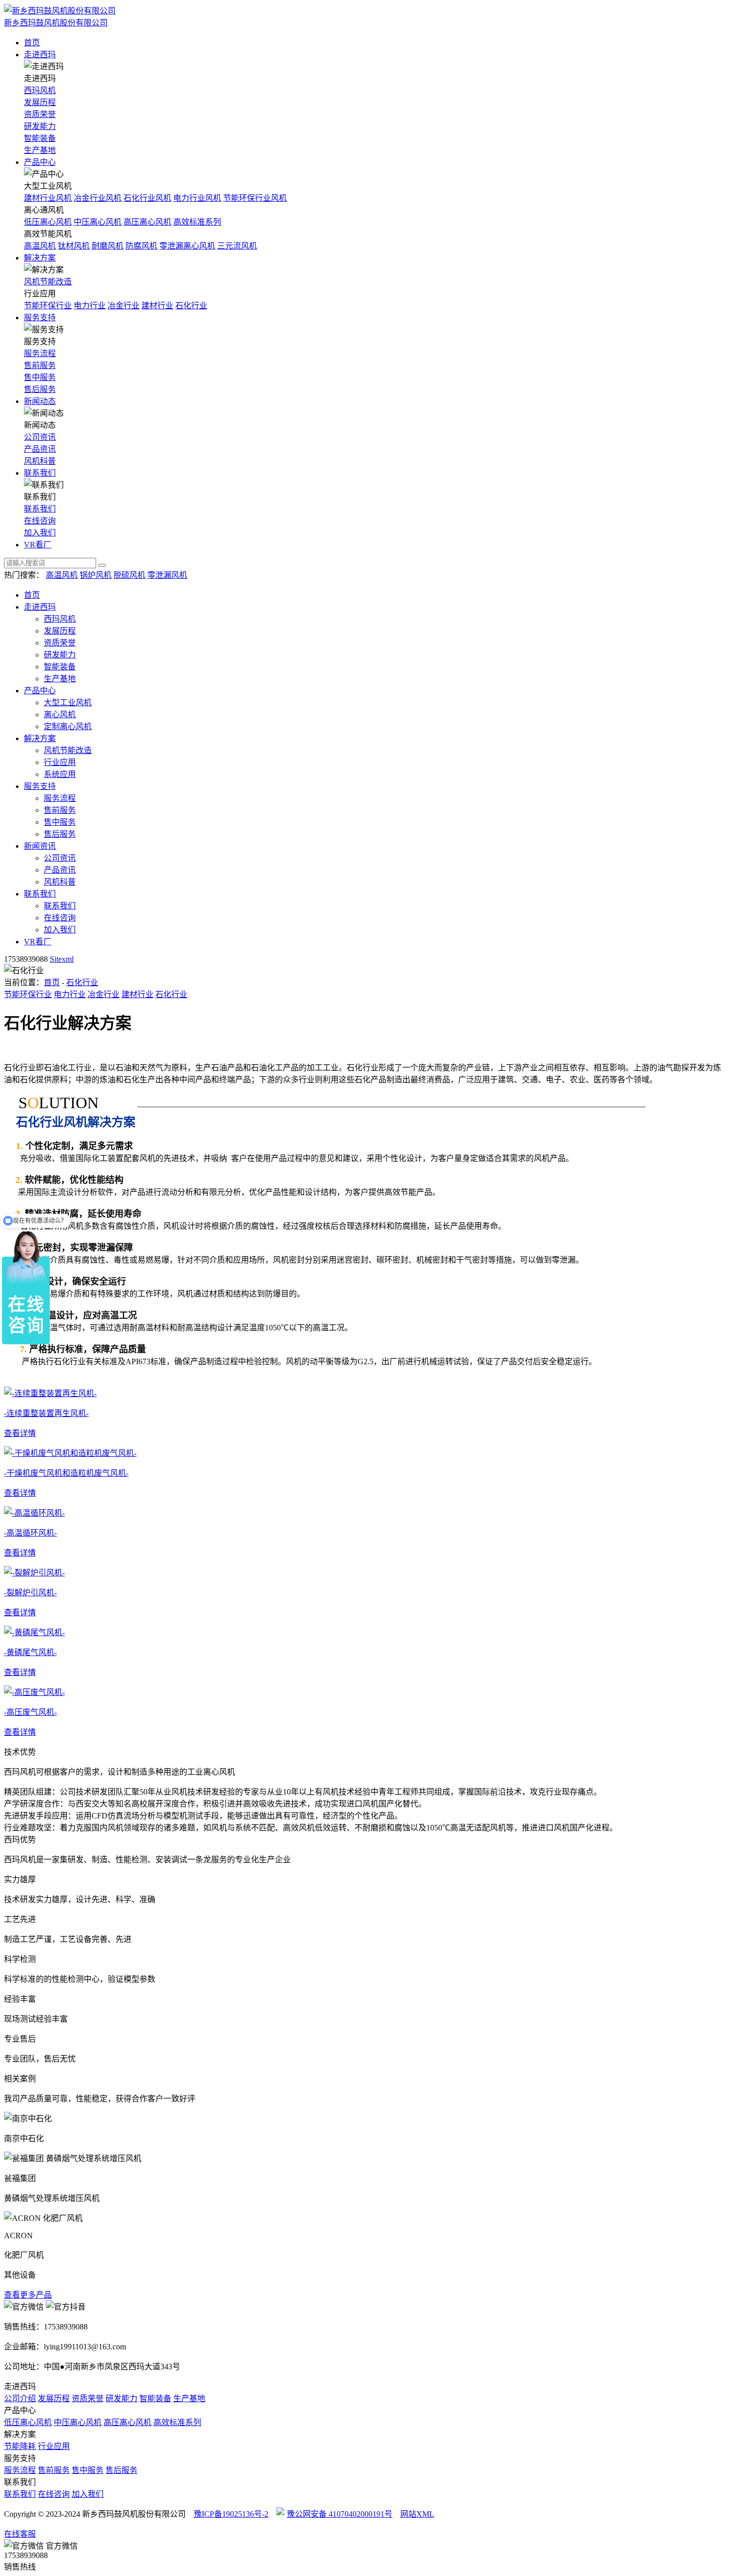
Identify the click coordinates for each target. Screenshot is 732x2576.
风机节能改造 (48, 282)
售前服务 (40, 365)
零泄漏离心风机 (187, 246)
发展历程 (40, 102)
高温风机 (40, 246)
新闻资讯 (40, 846)
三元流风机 (237, 246)
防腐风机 (141, 246)
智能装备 (40, 138)
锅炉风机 (96, 575)
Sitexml (62, 959)
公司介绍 (20, 2398)
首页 (32, 43)
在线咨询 (40, 521)
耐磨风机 (108, 246)
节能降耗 (20, 2446)
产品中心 (40, 162)
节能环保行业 (48, 306)
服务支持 (40, 318)
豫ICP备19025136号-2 (231, 2514)
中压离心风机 (98, 222)
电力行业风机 (197, 198)
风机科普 (40, 461)
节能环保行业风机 (255, 198)
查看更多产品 (28, 2295)
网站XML (417, 2514)
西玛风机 (40, 90)
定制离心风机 (68, 726)
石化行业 (191, 306)
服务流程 (40, 353)
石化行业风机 (147, 198)
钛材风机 (74, 246)
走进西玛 (40, 55)
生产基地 (40, 150)
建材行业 (157, 306)
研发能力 (40, 126)
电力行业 (90, 306)
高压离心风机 (147, 222)
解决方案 (40, 258)
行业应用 (60, 762)
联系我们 (40, 473)
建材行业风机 (48, 198)
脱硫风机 (129, 575)
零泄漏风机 (167, 575)
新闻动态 (40, 401)
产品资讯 (40, 449)
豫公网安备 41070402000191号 (340, 2514)
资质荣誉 (40, 114)
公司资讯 (40, 437)
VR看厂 (38, 545)
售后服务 (40, 389)
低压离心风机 (48, 222)
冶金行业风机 (98, 198)
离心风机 (60, 714)
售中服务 (40, 377)
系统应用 (60, 774)
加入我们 (40, 533)
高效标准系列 (197, 222)
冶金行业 (123, 306)
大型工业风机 (68, 703)
